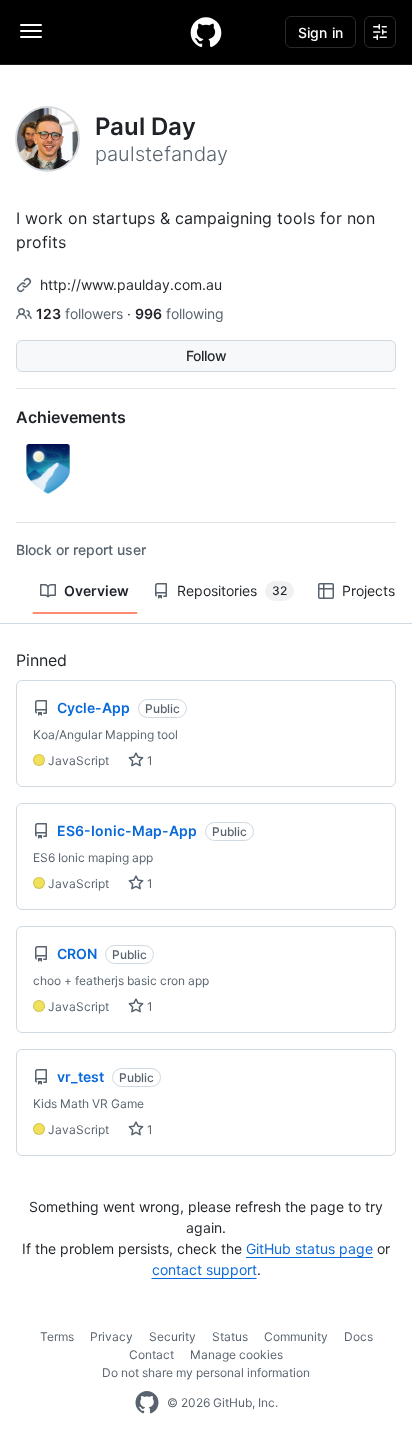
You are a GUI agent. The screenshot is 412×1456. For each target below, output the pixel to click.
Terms (57, 1336)
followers (81, 313)
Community (296, 1336)
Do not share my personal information (206, 1372)
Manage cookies (236, 1354)
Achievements (71, 417)
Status (230, 1336)
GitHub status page (309, 1248)
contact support (204, 1269)
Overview (96, 590)
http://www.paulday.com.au (131, 284)
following (179, 313)
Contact (151, 1354)
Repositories (232, 590)
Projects (368, 590)
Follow (206, 355)
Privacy (111, 1336)
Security (172, 1336)
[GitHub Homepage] (147, 1403)
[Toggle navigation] (31, 31)
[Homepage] (206, 32)
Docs (358, 1336)
